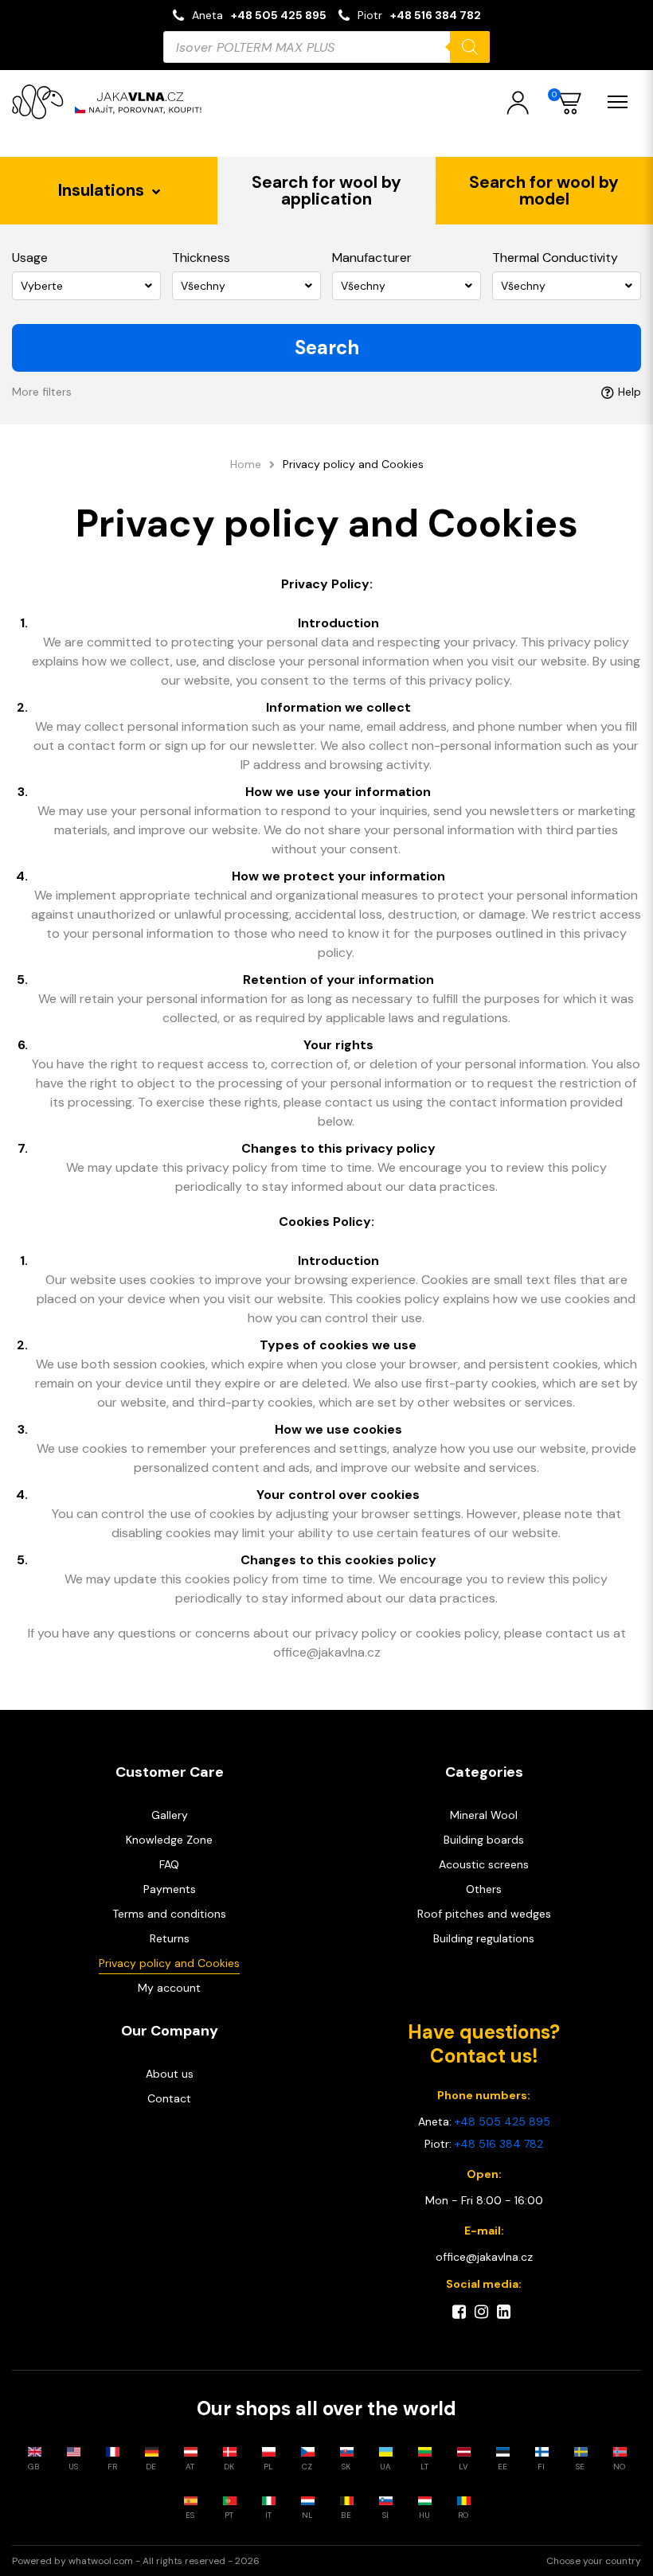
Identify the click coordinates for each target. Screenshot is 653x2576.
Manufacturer (372, 258)
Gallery (170, 1815)
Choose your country (594, 2561)
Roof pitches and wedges (484, 1914)
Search (327, 347)
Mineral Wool (484, 1815)
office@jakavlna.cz (484, 2257)
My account (169, 1988)
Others (484, 1889)
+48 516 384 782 (436, 15)
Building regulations (484, 1938)
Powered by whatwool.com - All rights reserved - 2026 (136, 2561)
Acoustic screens (484, 1864)
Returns (170, 1938)
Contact (169, 2098)
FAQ (169, 1864)
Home (246, 464)
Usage (30, 258)
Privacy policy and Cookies (169, 1963)
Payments (170, 1889)
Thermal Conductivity (555, 258)
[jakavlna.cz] (111, 102)
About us (170, 2074)
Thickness (201, 258)
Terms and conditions (169, 1914)
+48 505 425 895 (279, 15)
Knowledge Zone (169, 1840)
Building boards (484, 1840)
